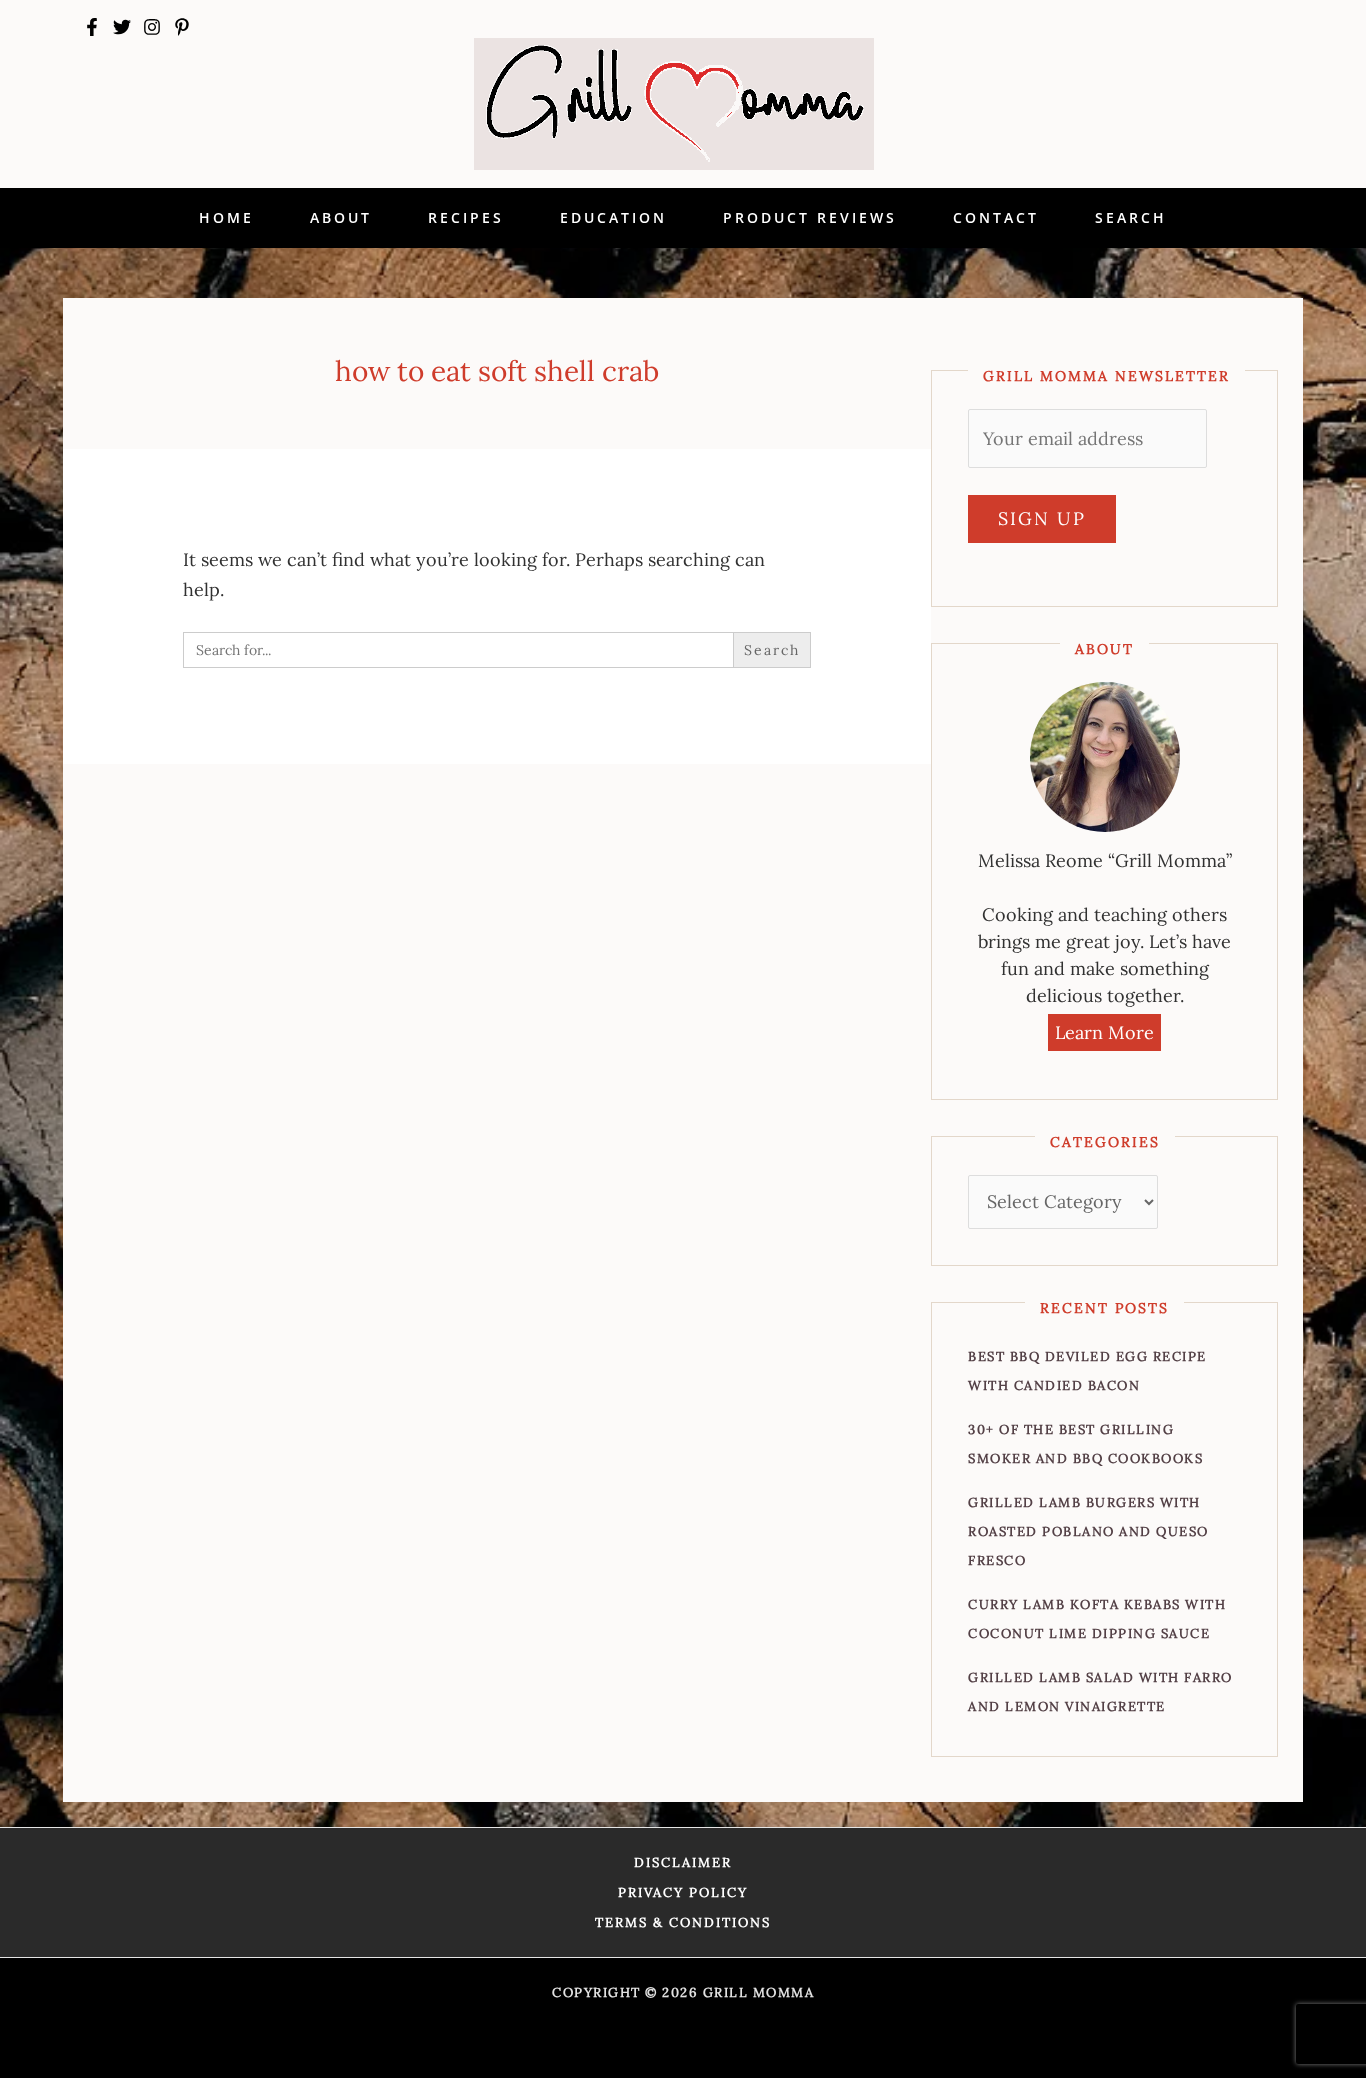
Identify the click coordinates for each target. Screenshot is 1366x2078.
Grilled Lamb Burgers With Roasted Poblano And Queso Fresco (1088, 1531)
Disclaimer (683, 1862)
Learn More (1104, 1032)
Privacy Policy (683, 1892)
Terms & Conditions (683, 1922)
